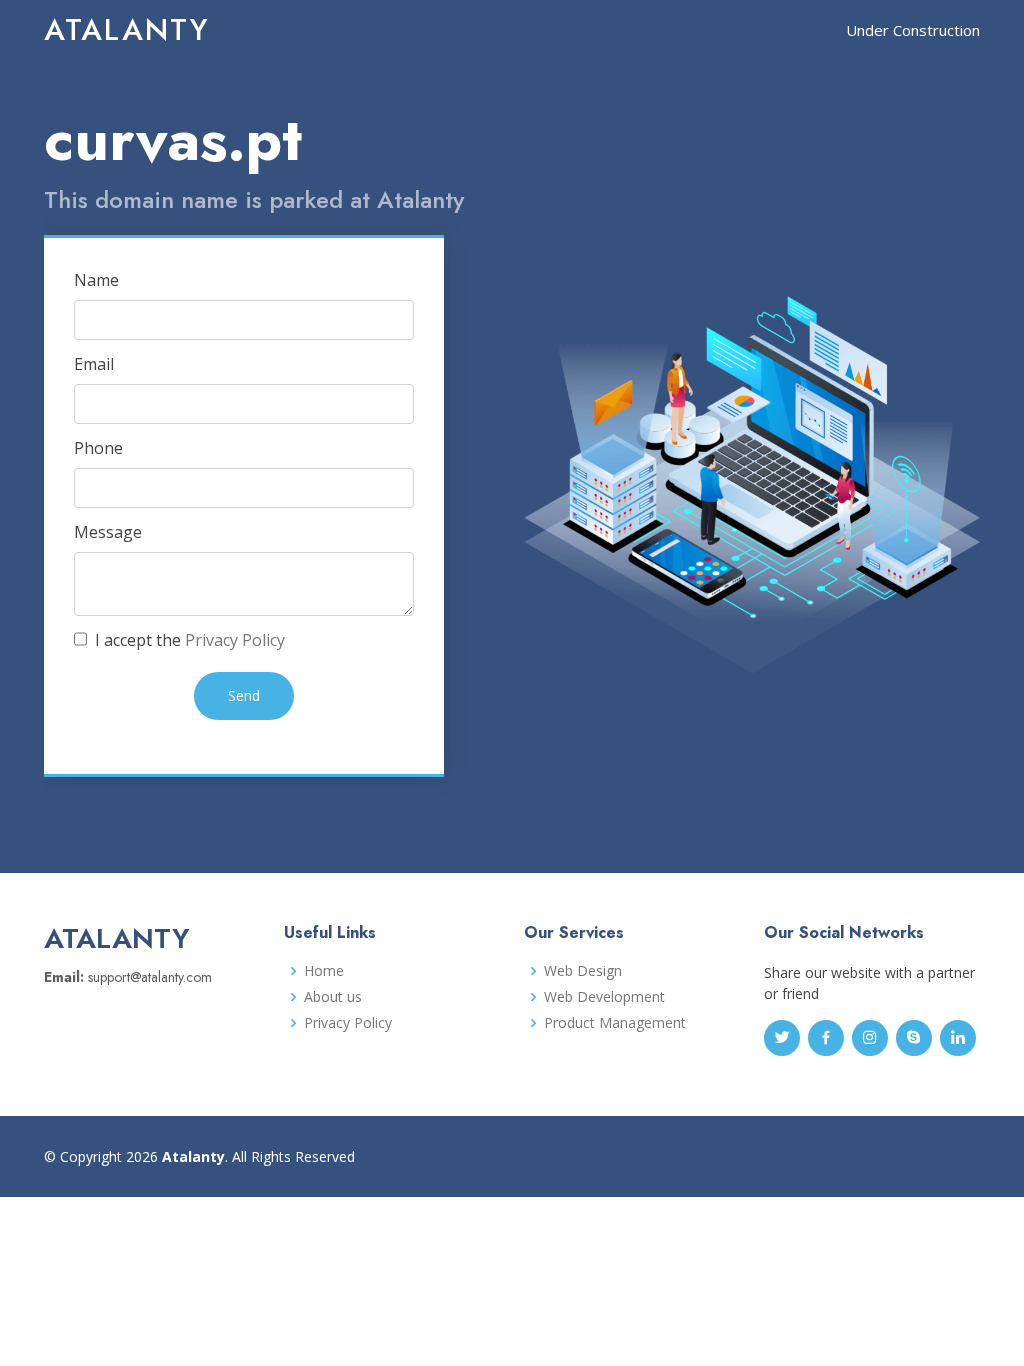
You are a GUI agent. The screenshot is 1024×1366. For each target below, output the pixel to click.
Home (324, 971)
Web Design (583, 971)
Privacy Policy (235, 640)
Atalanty (127, 29)
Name (96, 280)
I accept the (188, 640)
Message (108, 532)
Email (94, 364)
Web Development (604, 997)
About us (333, 997)
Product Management (615, 1023)
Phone (98, 448)
